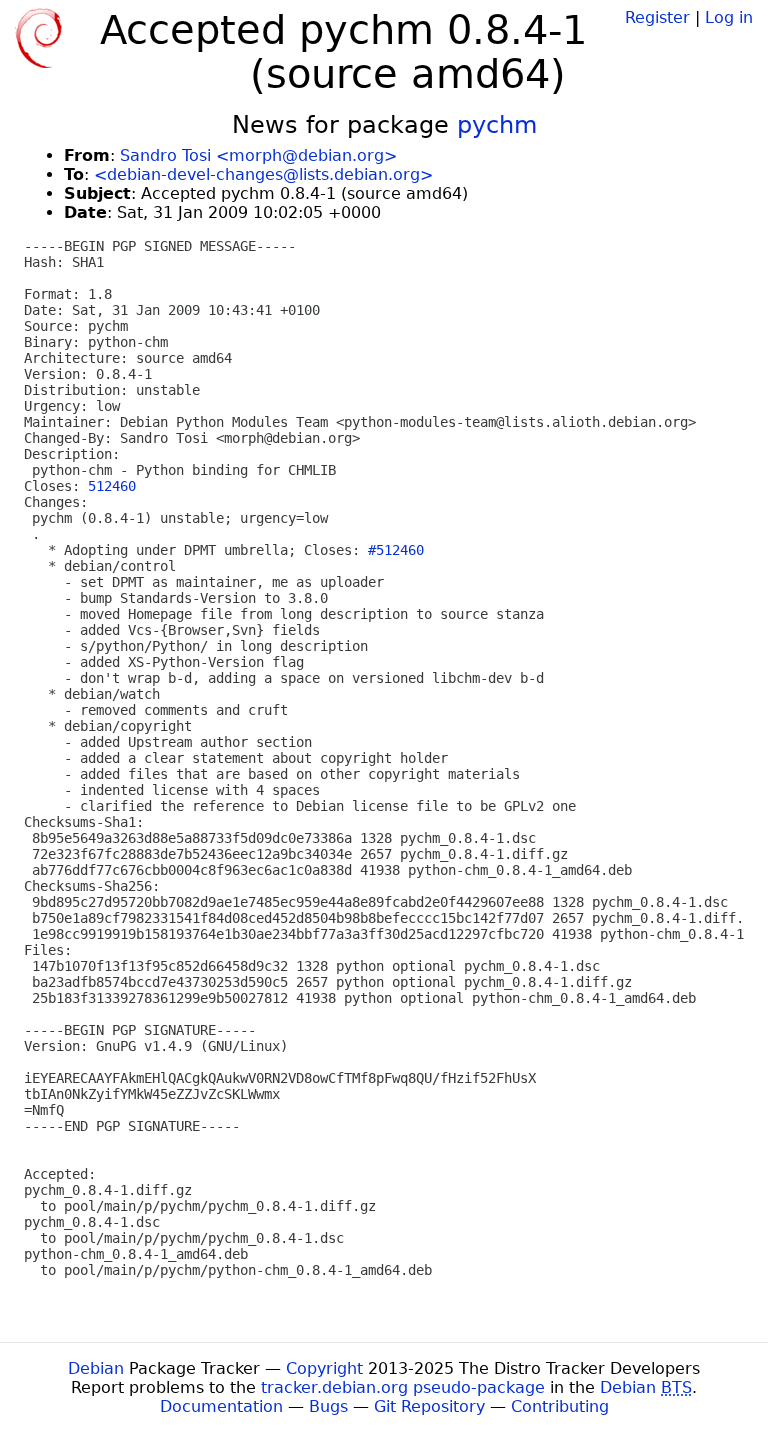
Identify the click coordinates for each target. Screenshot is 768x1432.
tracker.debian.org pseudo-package (403, 1387)
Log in (729, 17)
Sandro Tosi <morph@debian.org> (258, 155)
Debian (96, 1368)
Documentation (221, 1406)
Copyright (324, 1368)
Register (657, 17)
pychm (497, 125)
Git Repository (429, 1406)
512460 (112, 486)
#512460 (396, 550)
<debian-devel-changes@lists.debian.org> (263, 174)
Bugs (328, 1406)
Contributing (560, 1406)
